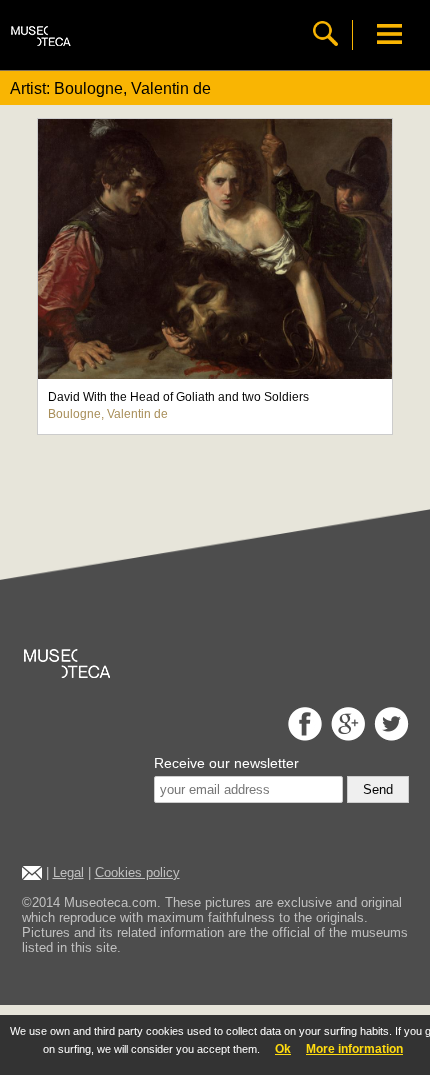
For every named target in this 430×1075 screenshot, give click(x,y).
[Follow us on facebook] (302, 735)
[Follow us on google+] (345, 735)
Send (378, 789)
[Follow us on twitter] (389, 735)
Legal (68, 872)
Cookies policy (137, 872)
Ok (283, 1049)
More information (354, 1049)
